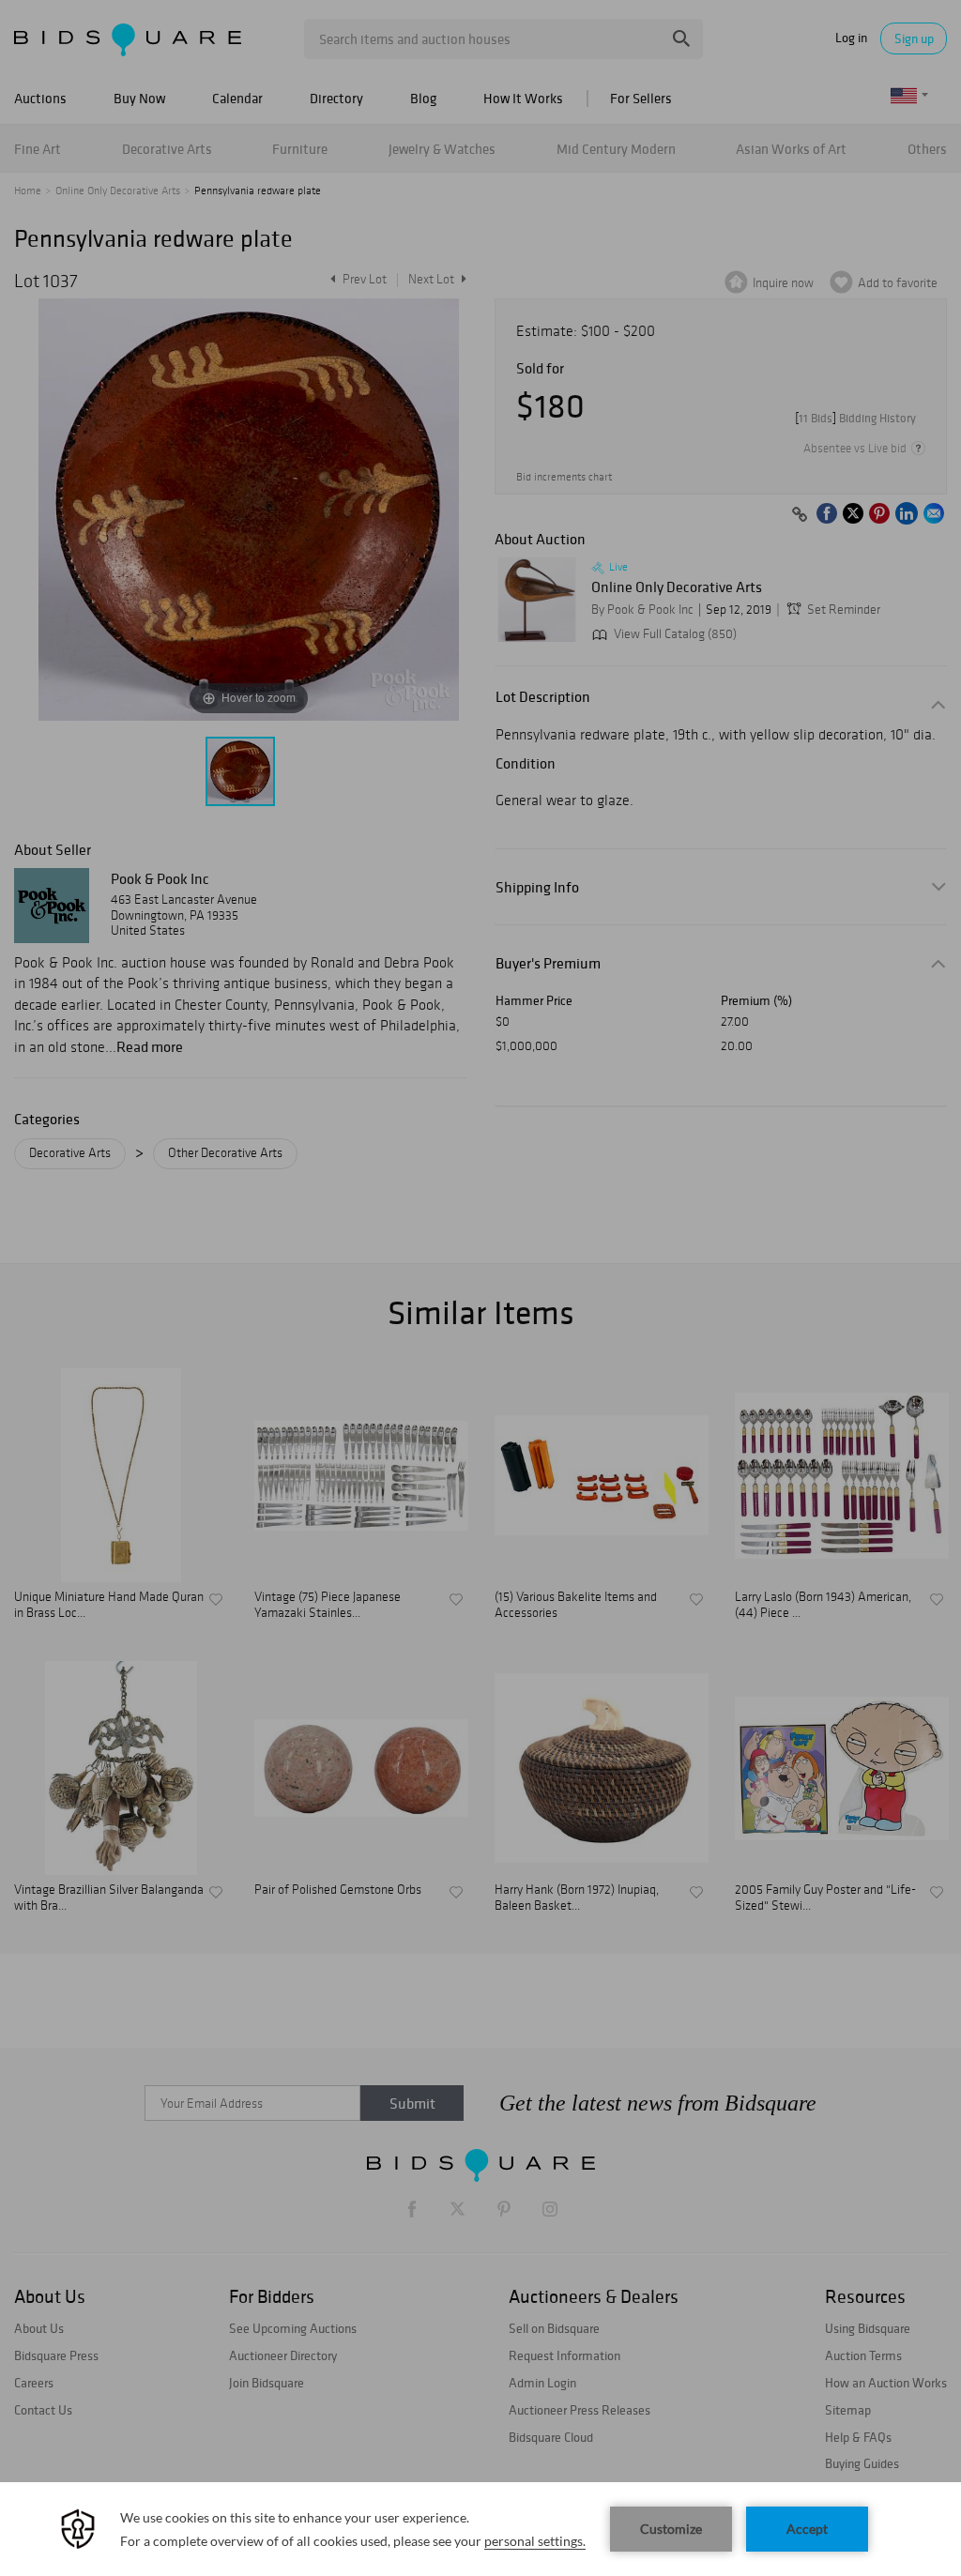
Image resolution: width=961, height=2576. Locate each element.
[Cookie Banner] (480, 2529)
